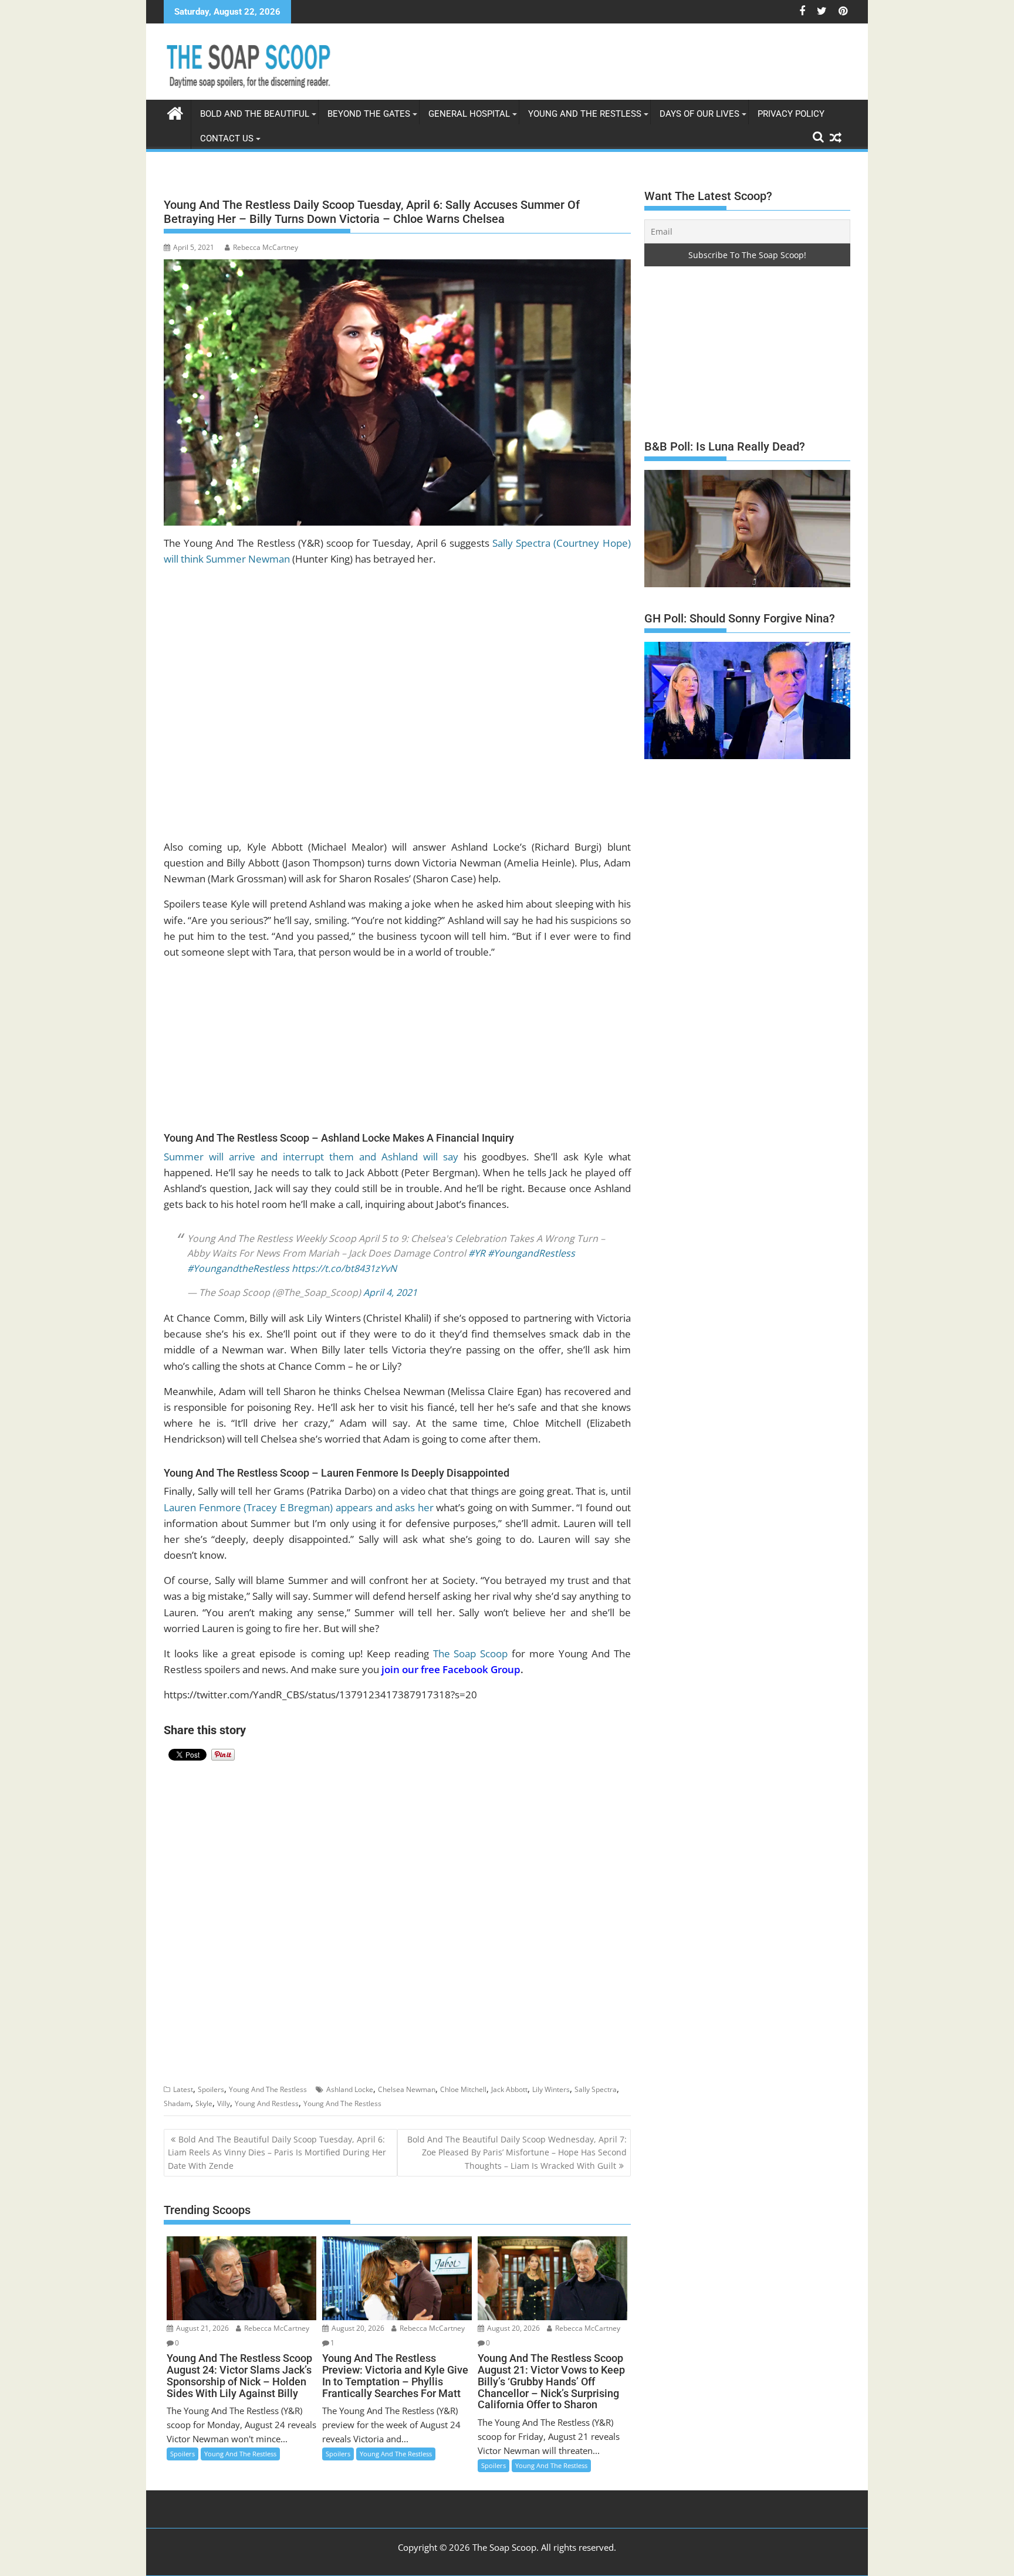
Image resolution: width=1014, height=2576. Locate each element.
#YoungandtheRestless (238, 1259)
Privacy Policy (791, 114)
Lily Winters (551, 2080)
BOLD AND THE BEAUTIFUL (255, 114)
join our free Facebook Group (451, 1660)
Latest (183, 2080)
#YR (477, 1244)
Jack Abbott (509, 2080)
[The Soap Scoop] (175, 112)
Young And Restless (267, 2094)
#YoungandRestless (531, 1244)
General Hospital (469, 114)
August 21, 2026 (202, 2319)
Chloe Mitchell (463, 2080)
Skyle (204, 2094)
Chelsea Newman (407, 2080)
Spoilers (211, 2080)
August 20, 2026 (357, 2319)
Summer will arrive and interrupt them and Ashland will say (311, 1157)
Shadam (177, 2094)
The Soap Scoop (471, 1644)
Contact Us (227, 138)
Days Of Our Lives (699, 114)
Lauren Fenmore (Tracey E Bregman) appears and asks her (299, 1498)
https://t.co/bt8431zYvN (344, 1259)
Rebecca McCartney (266, 247)
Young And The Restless (585, 114)
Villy (224, 2094)
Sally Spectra (596, 2080)
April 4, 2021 (390, 1283)
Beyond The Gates (369, 114)
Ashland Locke (350, 2080)
